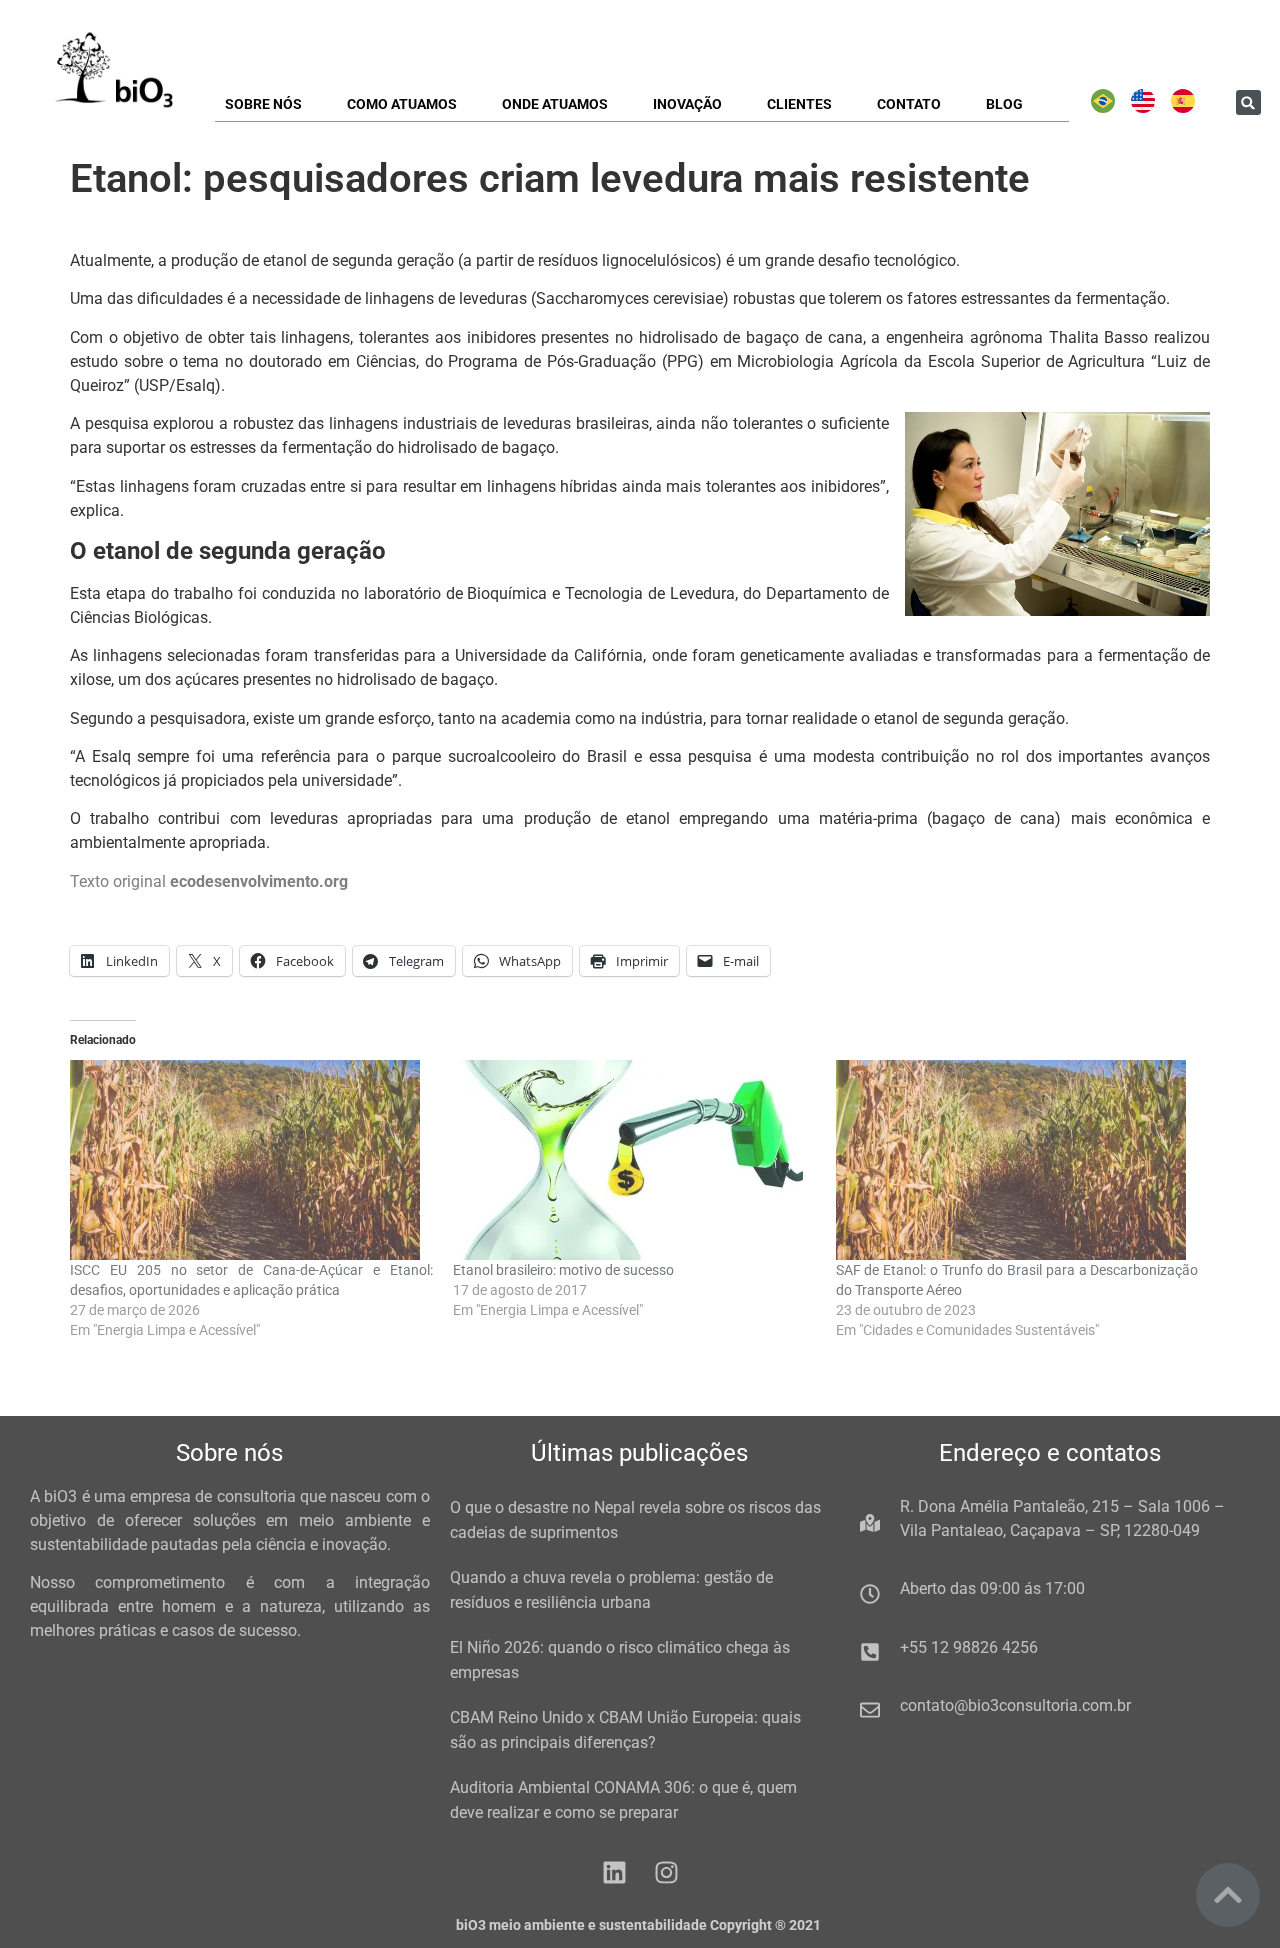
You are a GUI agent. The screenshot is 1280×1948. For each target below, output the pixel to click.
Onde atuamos (555, 104)
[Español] (1183, 108)
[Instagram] (666, 1872)
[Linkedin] (614, 1872)
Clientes (799, 104)
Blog (1004, 104)
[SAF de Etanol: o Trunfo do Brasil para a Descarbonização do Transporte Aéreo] (1017, 1160)
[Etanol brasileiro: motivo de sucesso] (634, 1160)
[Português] (1103, 108)
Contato (909, 104)
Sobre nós (263, 104)
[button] (1248, 102)
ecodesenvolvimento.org (259, 881)
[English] (1143, 108)
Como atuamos (402, 104)
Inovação (687, 104)
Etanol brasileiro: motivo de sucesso (563, 1270)
